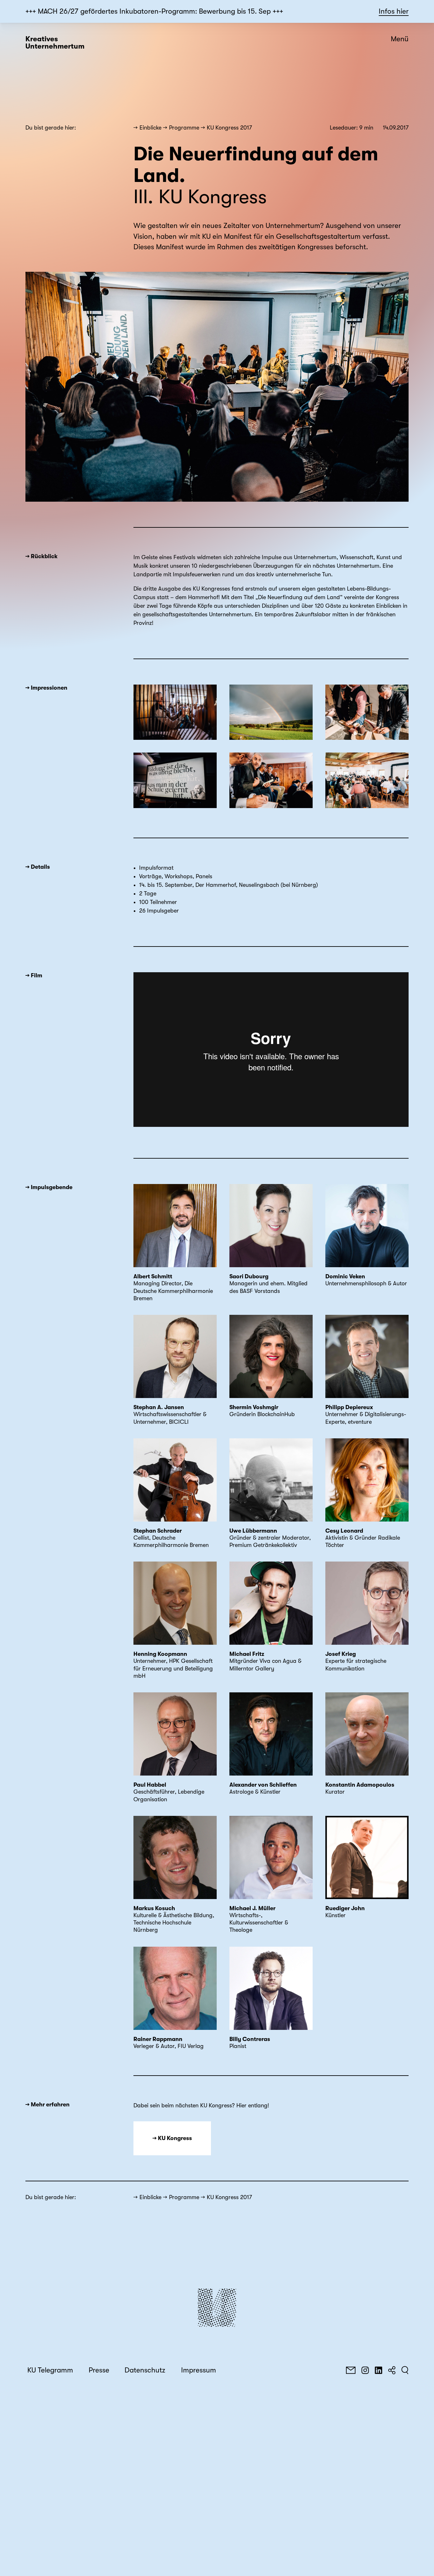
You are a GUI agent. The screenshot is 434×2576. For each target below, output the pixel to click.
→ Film (34, 975)
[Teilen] (392, 2370)
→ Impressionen (46, 688)
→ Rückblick (41, 556)
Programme (184, 128)
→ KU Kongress (172, 2138)
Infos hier (394, 11)
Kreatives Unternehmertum (55, 43)
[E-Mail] (351, 2370)
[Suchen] (405, 2370)
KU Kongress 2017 (229, 128)
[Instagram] (365, 2370)
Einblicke (150, 128)
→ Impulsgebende (49, 1187)
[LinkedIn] (378, 2370)
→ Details (38, 867)
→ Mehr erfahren (47, 2104)
